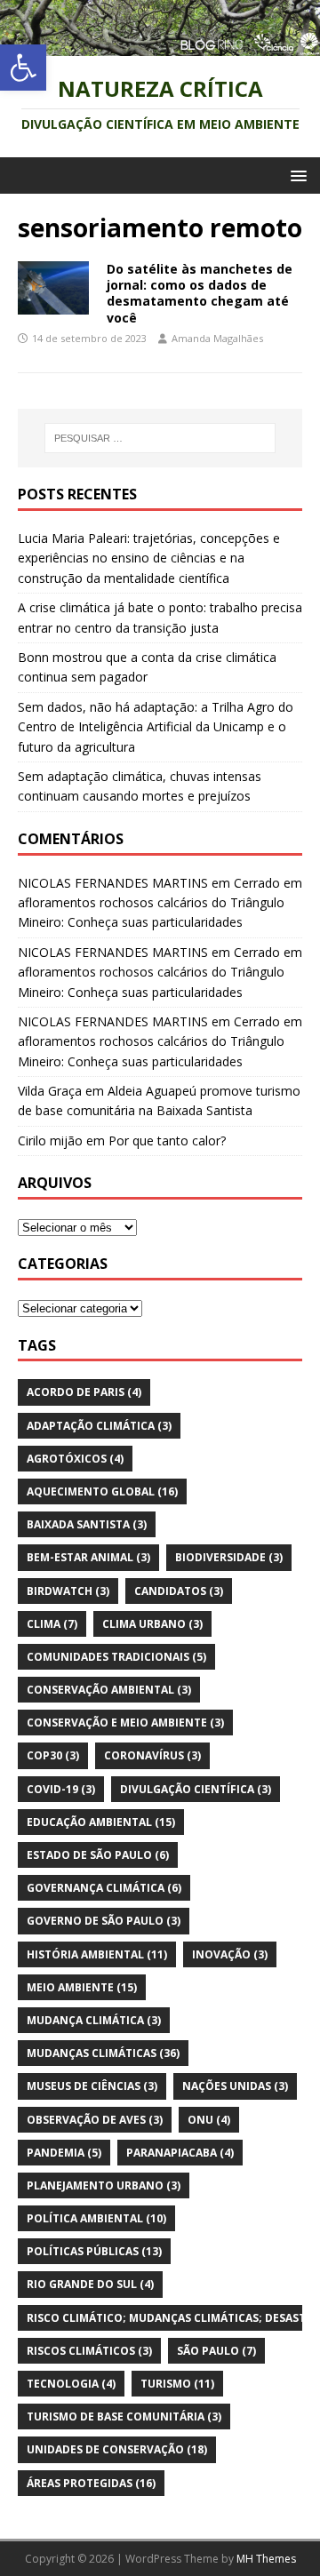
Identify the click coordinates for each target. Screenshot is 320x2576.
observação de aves (95, 2120)
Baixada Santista (87, 1524)
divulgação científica (196, 1789)
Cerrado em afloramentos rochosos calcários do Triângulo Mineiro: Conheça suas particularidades (160, 903)
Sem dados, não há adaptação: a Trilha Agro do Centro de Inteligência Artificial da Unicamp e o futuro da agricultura (156, 727)
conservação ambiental (109, 1690)
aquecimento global (102, 1491)
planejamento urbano (104, 2185)
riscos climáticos (89, 2351)
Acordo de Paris (84, 1392)
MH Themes (266, 2559)
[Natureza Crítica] (160, 46)
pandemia (64, 2153)
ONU (209, 2120)
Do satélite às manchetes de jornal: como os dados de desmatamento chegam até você (200, 293)
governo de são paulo (104, 1921)
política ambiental (96, 2218)
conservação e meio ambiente (125, 1723)
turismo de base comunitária (124, 2416)
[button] (23, 68)
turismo (177, 2384)
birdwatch (68, 1591)
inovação (230, 1954)
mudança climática (94, 2020)
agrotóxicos (75, 1459)
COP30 (53, 1755)
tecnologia (71, 2384)
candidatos (179, 1591)
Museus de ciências (92, 2086)
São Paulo (216, 2351)
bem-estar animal (88, 1557)
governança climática (104, 1888)
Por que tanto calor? (167, 1140)
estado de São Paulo (98, 1855)
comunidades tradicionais (116, 1657)
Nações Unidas (235, 2086)
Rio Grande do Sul (90, 2284)
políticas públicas (94, 2251)
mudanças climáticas (103, 2053)
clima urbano (152, 1624)
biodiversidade (229, 1557)
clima (52, 1624)
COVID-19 (61, 1789)
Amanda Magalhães (217, 338)
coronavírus (152, 1755)
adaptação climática (99, 1426)
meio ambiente (82, 1987)
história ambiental (97, 1954)
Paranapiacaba (180, 2153)
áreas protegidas (91, 2483)
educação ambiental (101, 1822)
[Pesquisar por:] (160, 438)
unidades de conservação (117, 2449)
